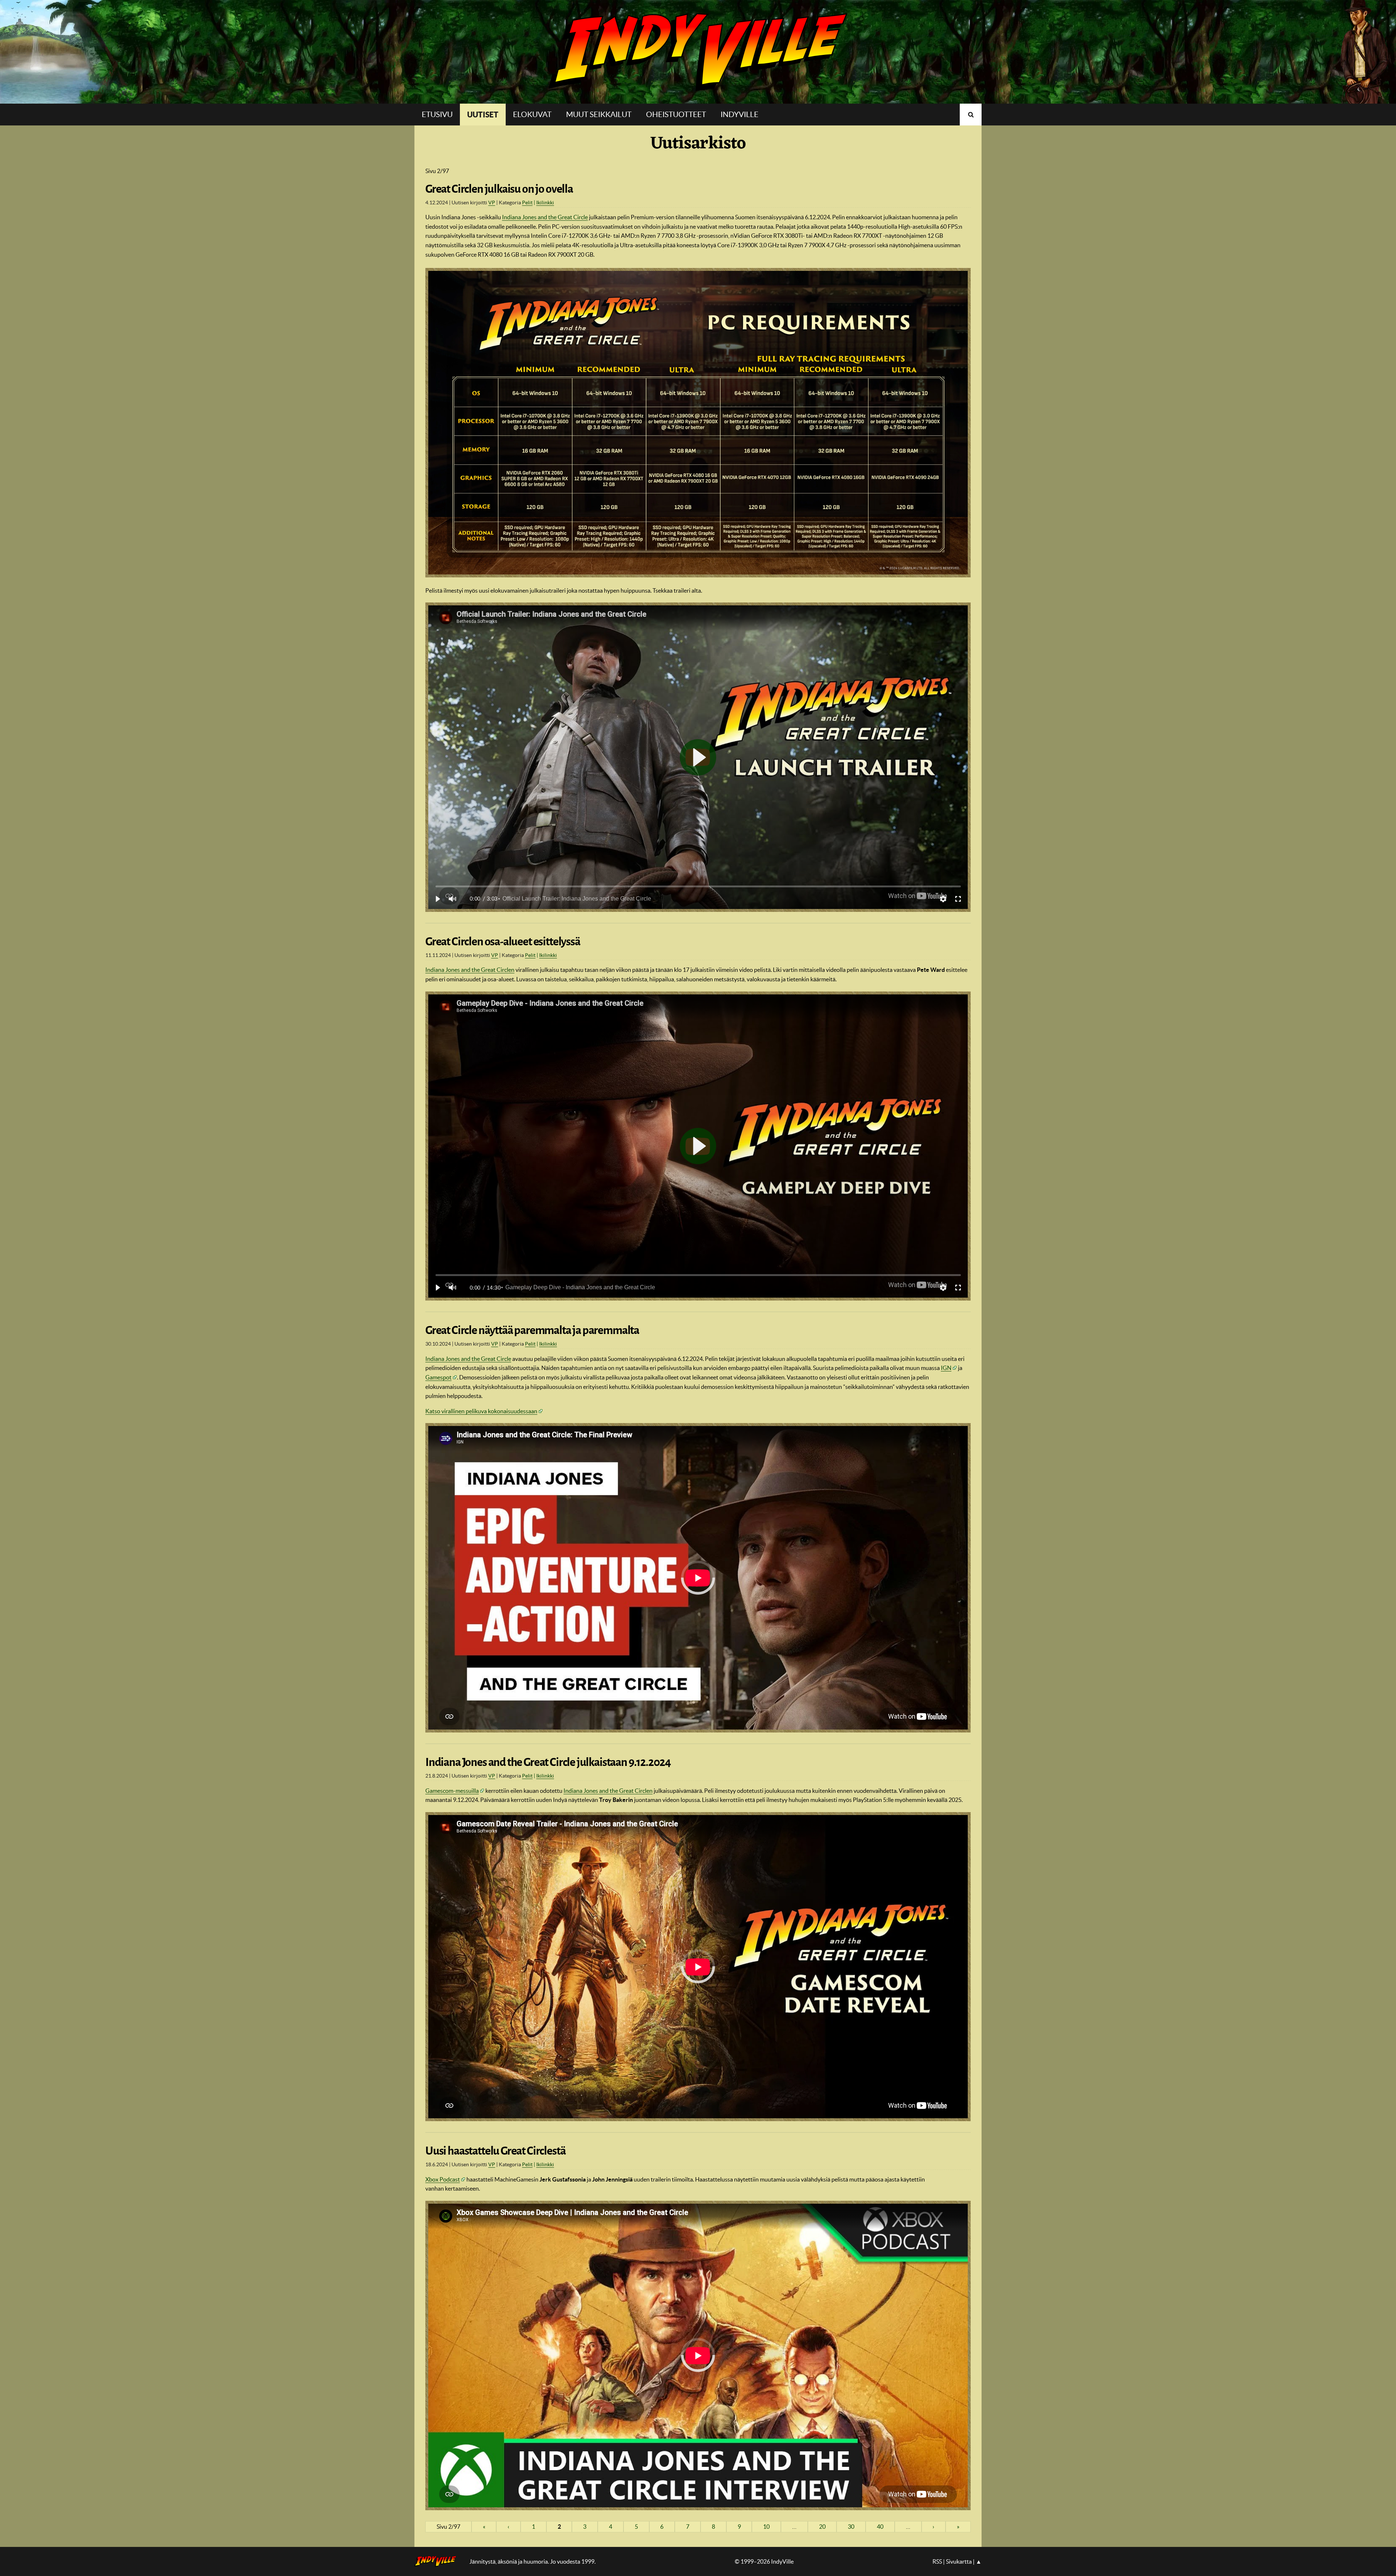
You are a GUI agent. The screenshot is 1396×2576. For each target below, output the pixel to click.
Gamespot (438, 1377)
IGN (946, 1368)
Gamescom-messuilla (452, 1791)
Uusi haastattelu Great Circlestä (495, 2151)
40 (880, 2527)
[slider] (698, 886)
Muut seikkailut (599, 114)
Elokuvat (532, 114)
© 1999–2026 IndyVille (764, 2561)
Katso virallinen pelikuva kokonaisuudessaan (481, 1411)
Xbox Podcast (443, 2179)
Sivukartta (959, 2561)
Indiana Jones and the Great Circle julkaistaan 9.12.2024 (548, 1762)
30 (851, 2527)
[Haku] (971, 115)
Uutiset (483, 115)
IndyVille (698, 52)
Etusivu (437, 114)
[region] (698, 757)
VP (492, 203)
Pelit (527, 203)
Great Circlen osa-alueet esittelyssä (503, 942)
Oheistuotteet (676, 114)
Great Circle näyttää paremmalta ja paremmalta (532, 1330)
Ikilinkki (545, 203)
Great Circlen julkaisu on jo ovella (499, 189)
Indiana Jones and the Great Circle (545, 217)
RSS (937, 2561)
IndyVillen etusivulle (440, 2561)
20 (822, 2527)
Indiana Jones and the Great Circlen (470, 970)
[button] (437, 899)
